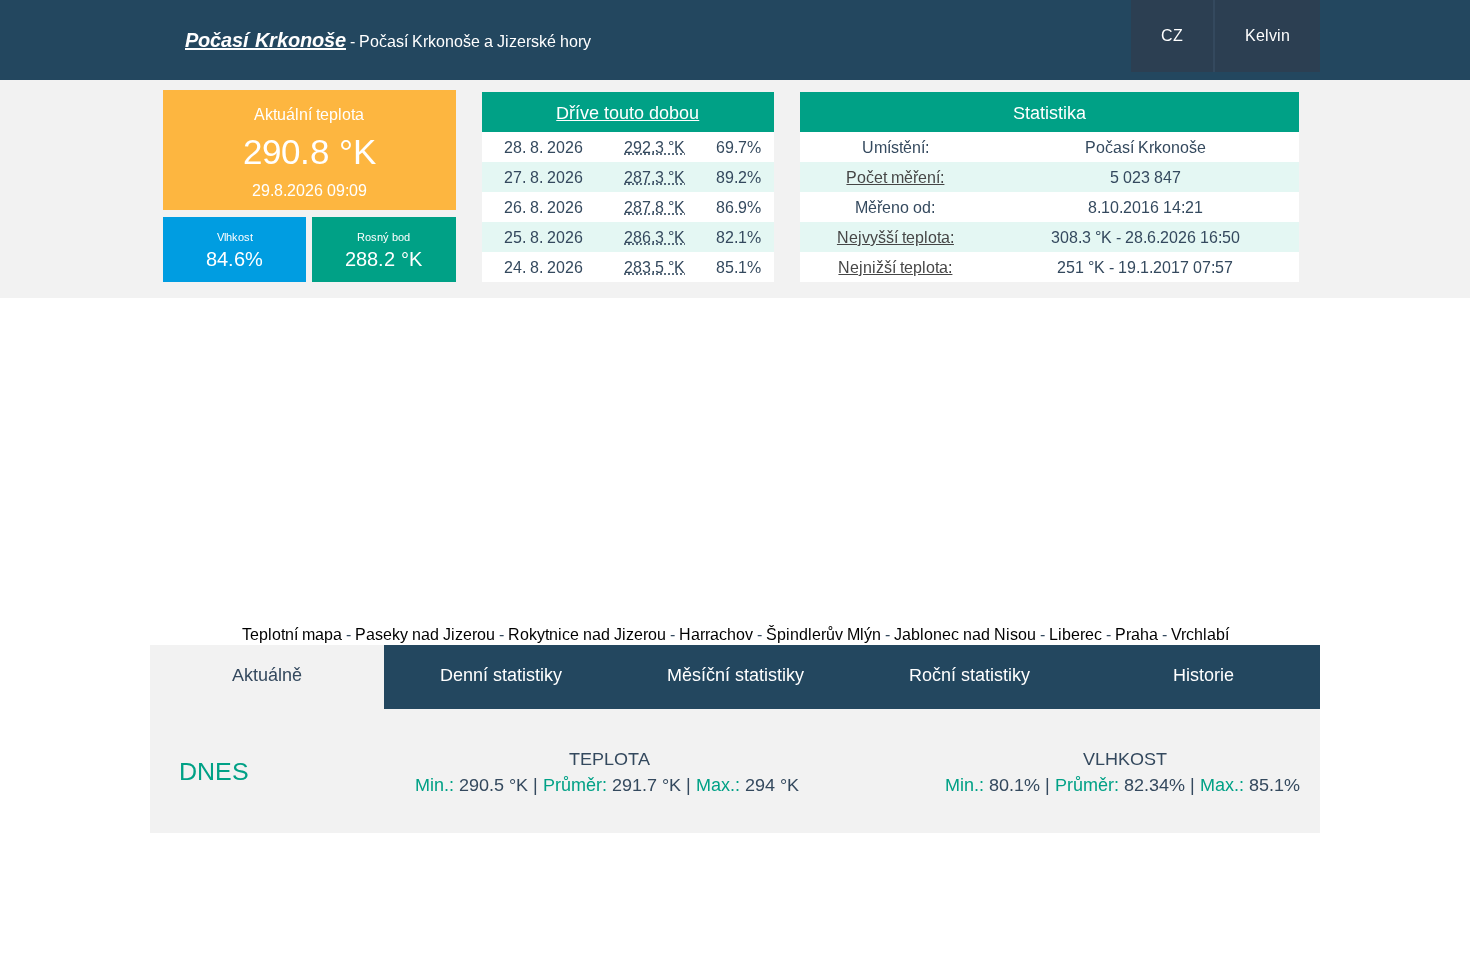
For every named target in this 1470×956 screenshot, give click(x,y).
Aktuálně (267, 675)
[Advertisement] (735, 456)
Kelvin (1267, 35)
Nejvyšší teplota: (895, 237)
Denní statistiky (501, 675)
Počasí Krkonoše (265, 40)
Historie (1203, 675)
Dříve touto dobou (627, 113)
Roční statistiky (969, 675)
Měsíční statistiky (735, 675)
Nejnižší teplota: (895, 267)
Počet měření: (895, 177)
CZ (1172, 35)
